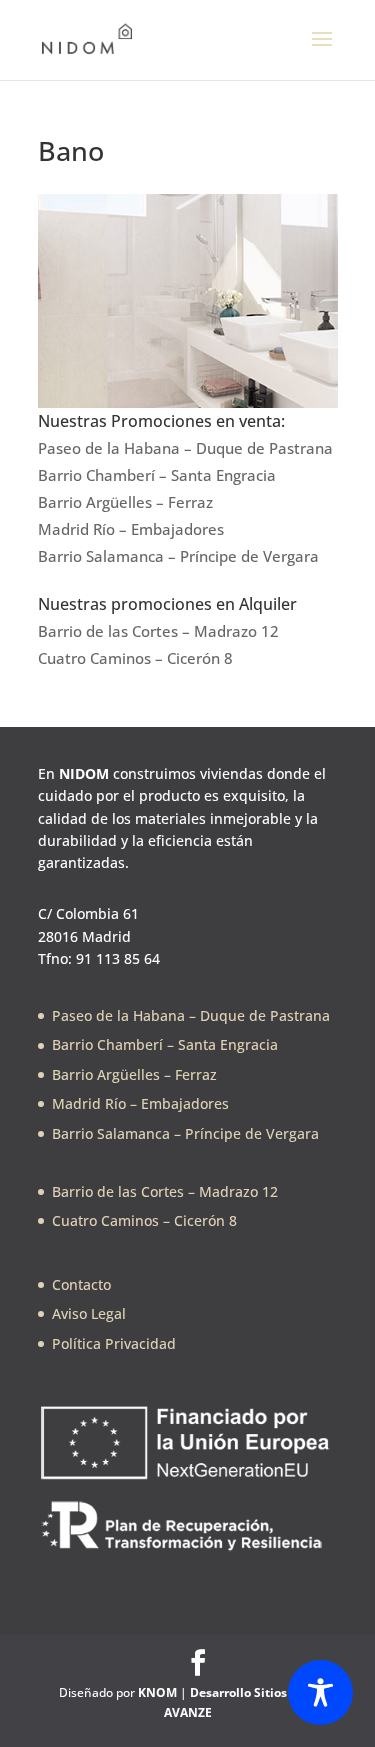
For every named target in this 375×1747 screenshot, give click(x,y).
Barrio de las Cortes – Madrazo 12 (158, 631)
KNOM (157, 1692)
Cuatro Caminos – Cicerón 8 (135, 658)
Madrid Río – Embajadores (131, 529)
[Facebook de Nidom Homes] (198, 1663)
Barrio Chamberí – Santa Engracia (157, 475)
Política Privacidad (114, 1343)
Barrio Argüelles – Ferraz (125, 502)
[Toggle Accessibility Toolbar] (320, 1692)
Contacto (81, 1284)
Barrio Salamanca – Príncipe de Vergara (178, 556)
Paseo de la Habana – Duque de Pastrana (185, 448)
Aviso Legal (89, 1313)
